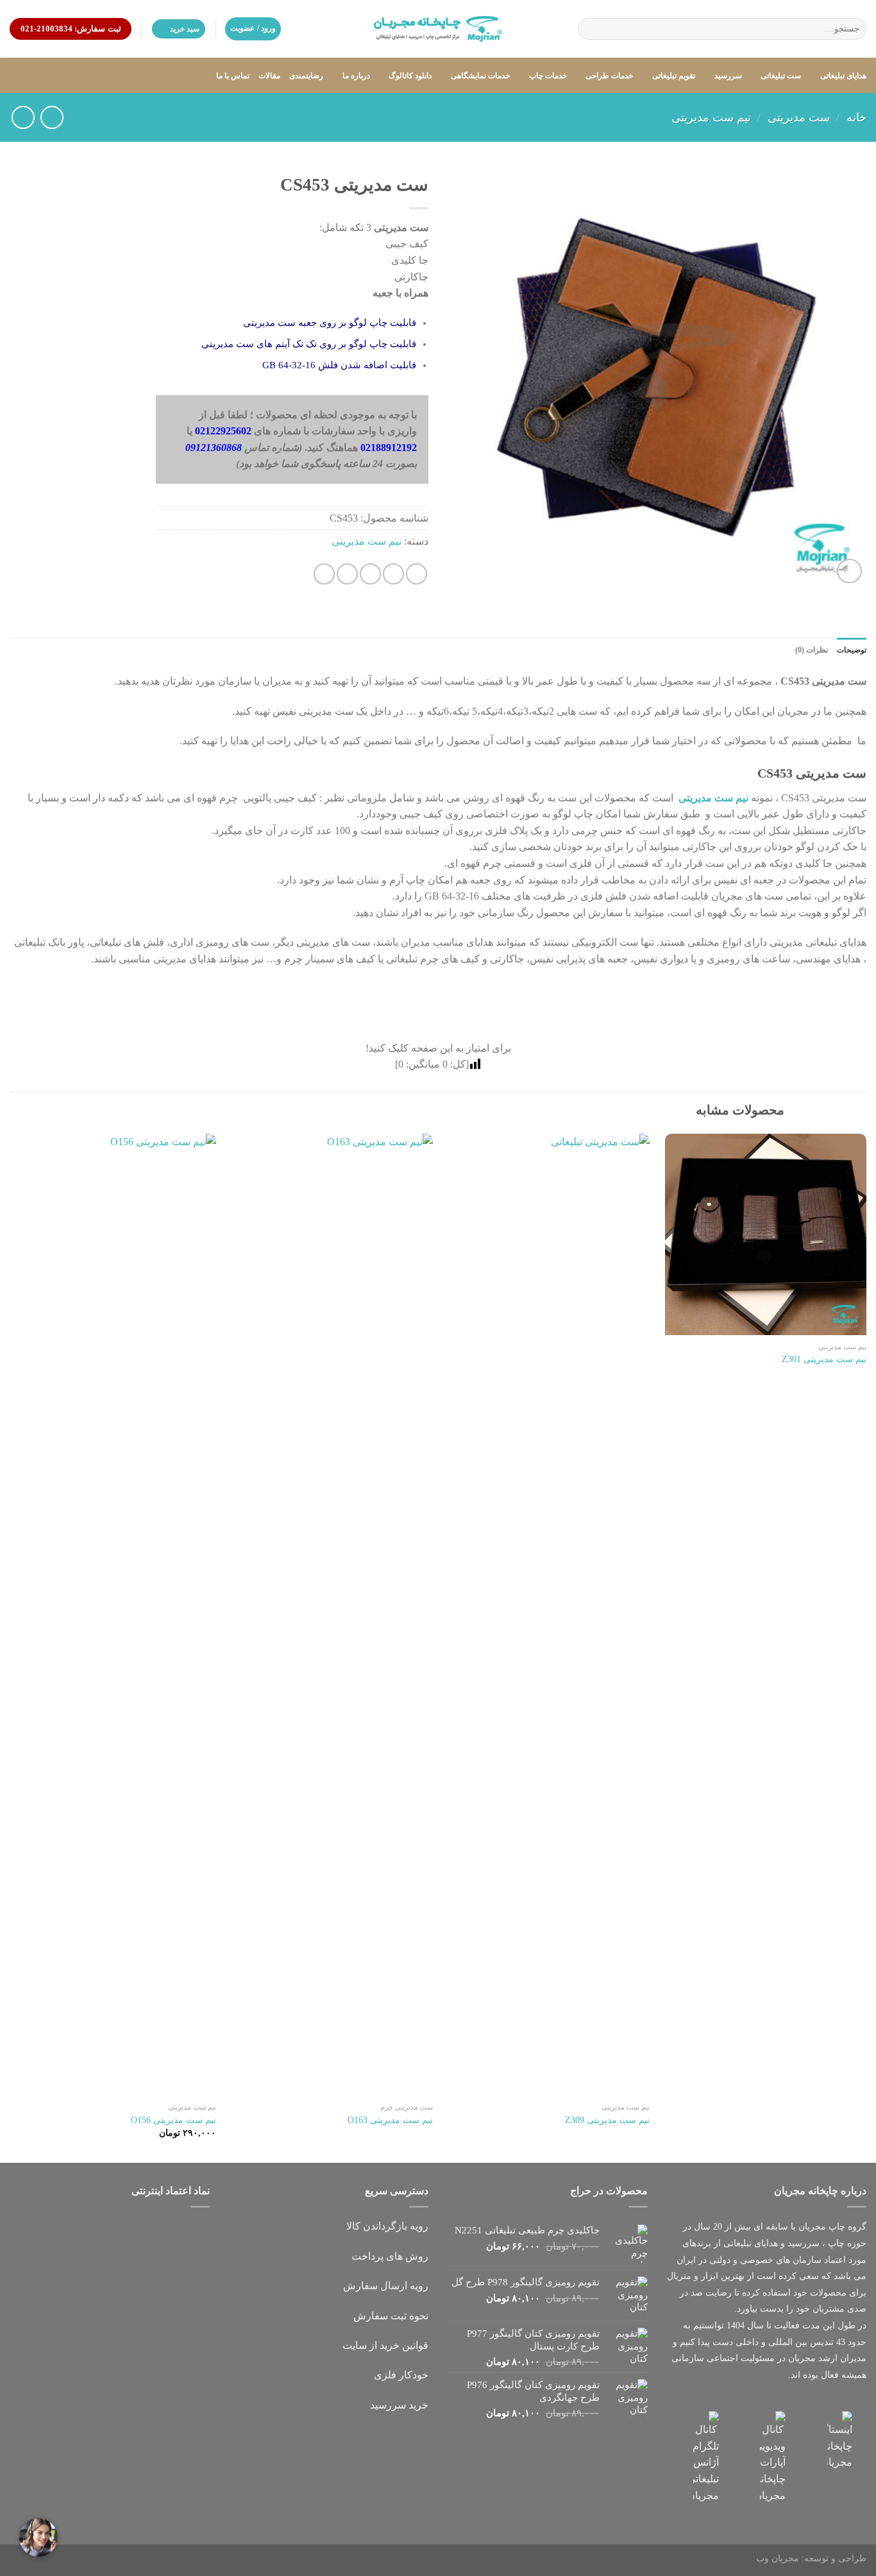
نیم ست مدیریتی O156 (173, 2120)
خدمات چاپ (548, 76)
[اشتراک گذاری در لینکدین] (324, 574)
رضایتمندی (306, 76)
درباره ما (356, 76)
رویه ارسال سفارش (386, 2286)
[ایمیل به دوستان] (370, 574)
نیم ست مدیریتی (711, 117)
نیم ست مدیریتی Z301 (824, 1359)
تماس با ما (233, 76)
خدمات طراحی (609, 76)
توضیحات (852, 650)
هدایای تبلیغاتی (843, 76)
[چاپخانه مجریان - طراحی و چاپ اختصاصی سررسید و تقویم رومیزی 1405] (438, 29)
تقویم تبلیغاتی (674, 76)
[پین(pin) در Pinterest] (347, 574)
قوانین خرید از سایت (385, 2345)
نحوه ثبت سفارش (391, 2316)
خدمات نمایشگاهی (480, 76)
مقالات (269, 76)
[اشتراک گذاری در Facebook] (417, 574)
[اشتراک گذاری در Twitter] (393, 574)
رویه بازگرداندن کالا (387, 2226)
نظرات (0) (812, 650)
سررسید (728, 76)
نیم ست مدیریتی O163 (390, 2120)
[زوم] (849, 571)
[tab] (852, 650)
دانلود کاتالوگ (410, 76)
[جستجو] (590, 29)
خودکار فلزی (401, 2375)
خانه (856, 117)
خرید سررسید (399, 2405)
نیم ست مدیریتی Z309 (607, 2120)
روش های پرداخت (390, 2256)
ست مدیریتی (799, 117)
